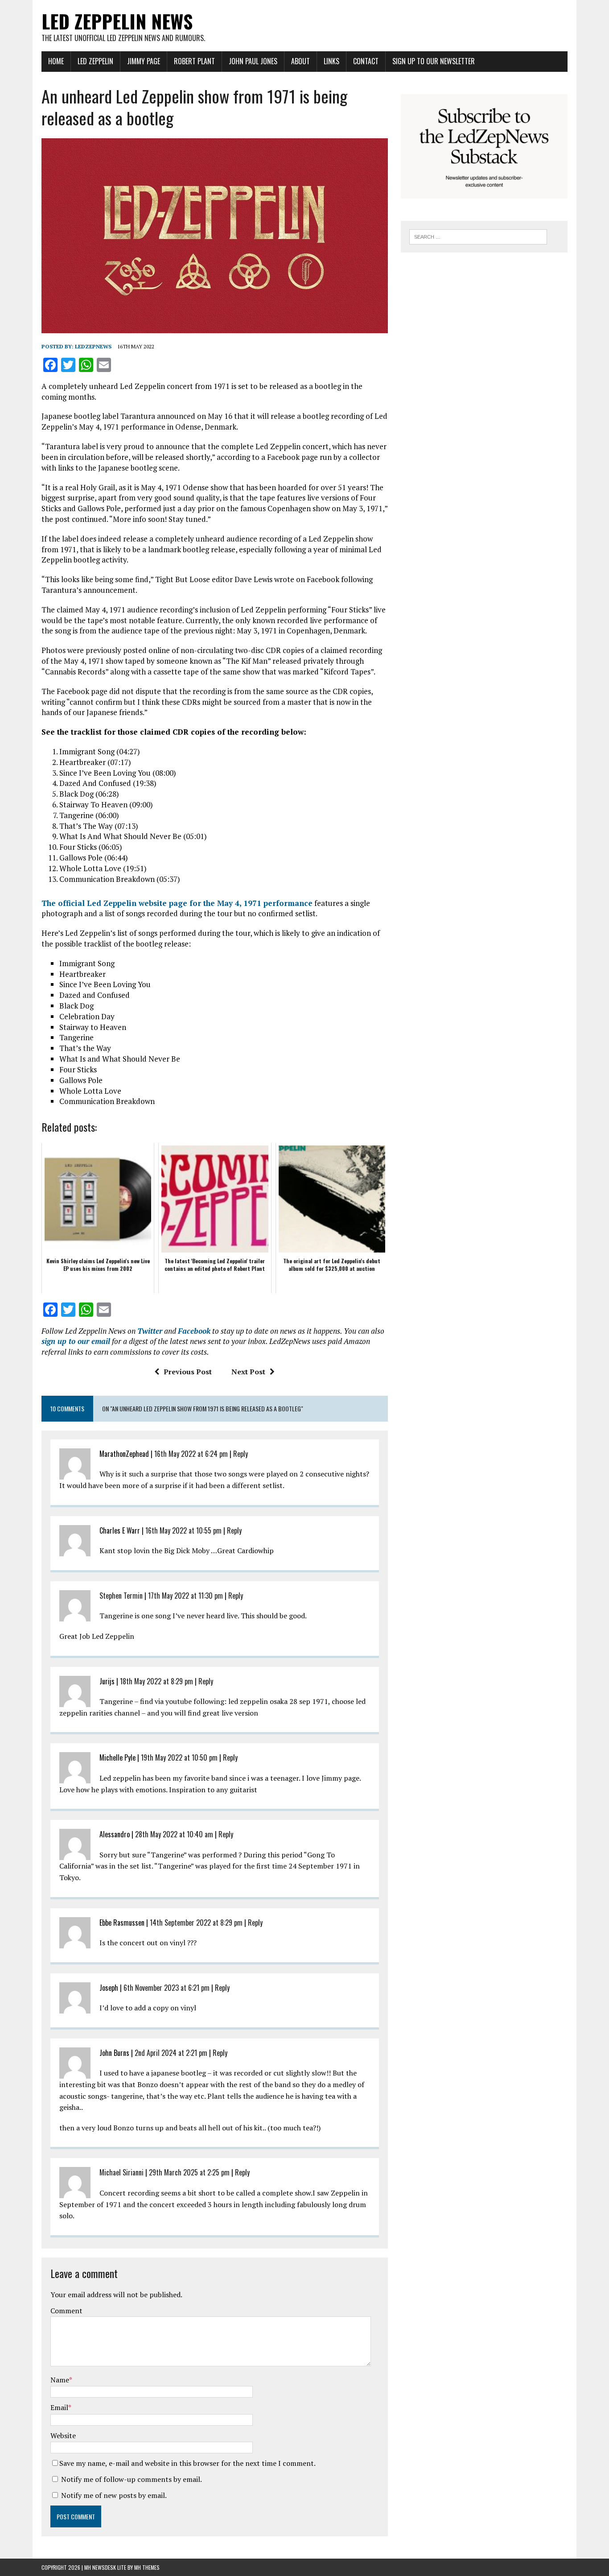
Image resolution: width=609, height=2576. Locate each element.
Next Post (248, 1372)
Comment (66, 2311)
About (300, 61)
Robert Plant (194, 61)
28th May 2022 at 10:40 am (174, 1834)
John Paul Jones (253, 61)
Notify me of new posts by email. (114, 2495)
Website (63, 2435)
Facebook (194, 1331)
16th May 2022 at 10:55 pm (183, 1530)
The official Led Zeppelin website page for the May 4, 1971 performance (177, 903)
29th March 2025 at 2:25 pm (189, 2172)
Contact (366, 61)
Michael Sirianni (121, 2172)
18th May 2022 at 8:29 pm (156, 1681)
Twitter (150, 1331)
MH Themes (147, 2567)
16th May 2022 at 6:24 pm (191, 1454)
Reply (241, 1454)
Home (56, 61)
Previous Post (188, 1372)
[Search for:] (478, 236)
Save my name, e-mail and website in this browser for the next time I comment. (187, 2463)
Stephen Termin (121, 1596)
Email (59, 2407)
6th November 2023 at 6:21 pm (167, 1988)
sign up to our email (76, 1341)
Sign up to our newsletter (434, 61)
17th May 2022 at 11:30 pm (185, 1596)
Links (331, 61)
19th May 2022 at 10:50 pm (179, 1757)
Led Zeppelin (95, 61)
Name (60, 2380)
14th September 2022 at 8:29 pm (196, 1923)
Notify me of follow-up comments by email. (132, 2479)
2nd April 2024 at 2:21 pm (171, 2053)
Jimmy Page (144, 61)
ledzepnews (93, 346)
